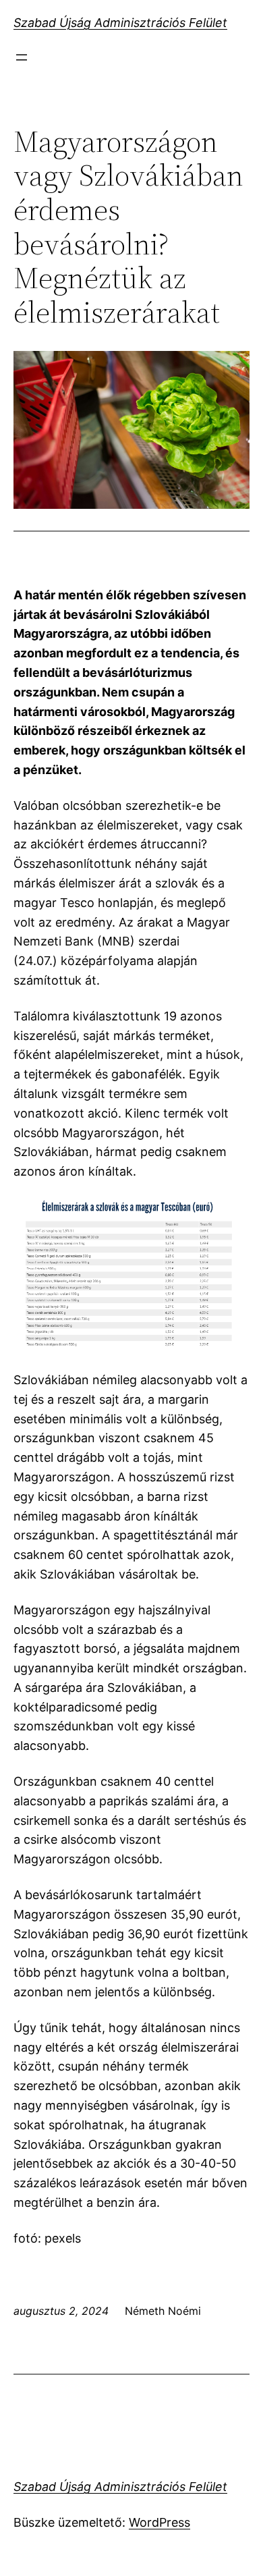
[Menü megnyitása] (22, 57)
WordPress (159, 2522)
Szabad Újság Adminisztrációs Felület (120, 23)
